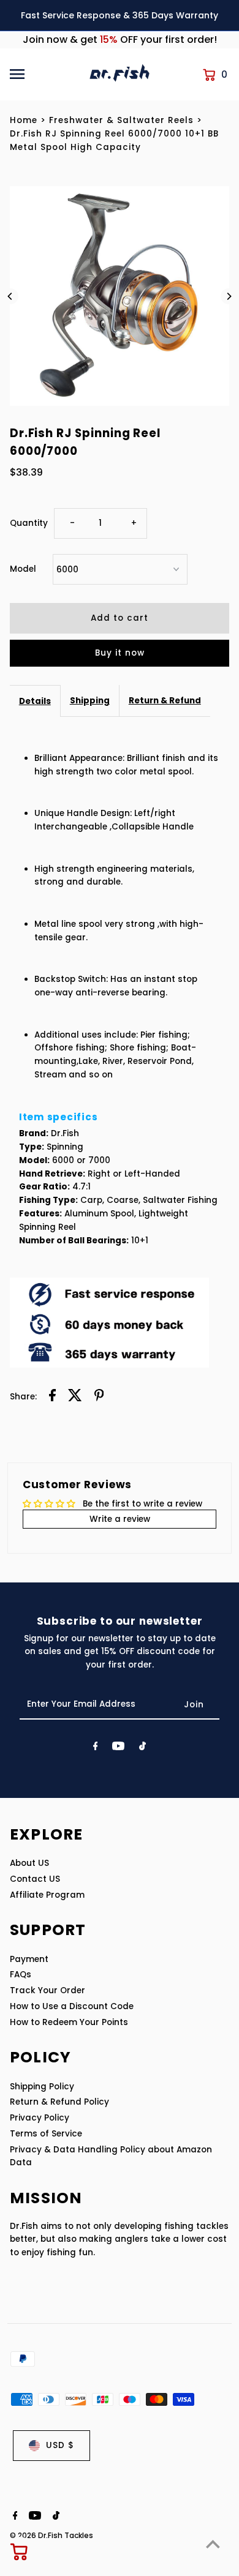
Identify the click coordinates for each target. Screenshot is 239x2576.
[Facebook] (96, 1748)
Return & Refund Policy (59, 2102)
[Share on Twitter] (75, 1397)
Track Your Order (47, 1990)
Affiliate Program (47, 1895)
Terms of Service (46, 2134)
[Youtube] (118, 1748)
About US (29, 1863)
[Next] (229, 296)
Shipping (90, 701)
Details (35, 701)
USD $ (60, 2445)
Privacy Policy (40, 2118)
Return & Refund (165, 701)
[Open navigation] (45, 74)
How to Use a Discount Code (72, 2006)
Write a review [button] (120, 1519)
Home (24, 120)
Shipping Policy (42, 2087)
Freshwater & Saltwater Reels (121, 120)
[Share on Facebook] (52, 1397)
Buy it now (120, 653)
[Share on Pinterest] (99, 1397)
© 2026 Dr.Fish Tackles (51, 2535)
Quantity (29, 523)
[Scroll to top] (213, 2544)
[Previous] (10, 296)
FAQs (21, 1975)
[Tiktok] (142, 1748)
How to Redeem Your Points (69, 2022)
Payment (29, 1959)
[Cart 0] (20, 2552)
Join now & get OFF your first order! (120, 39)
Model (23, 569)
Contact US (35, 1879)
